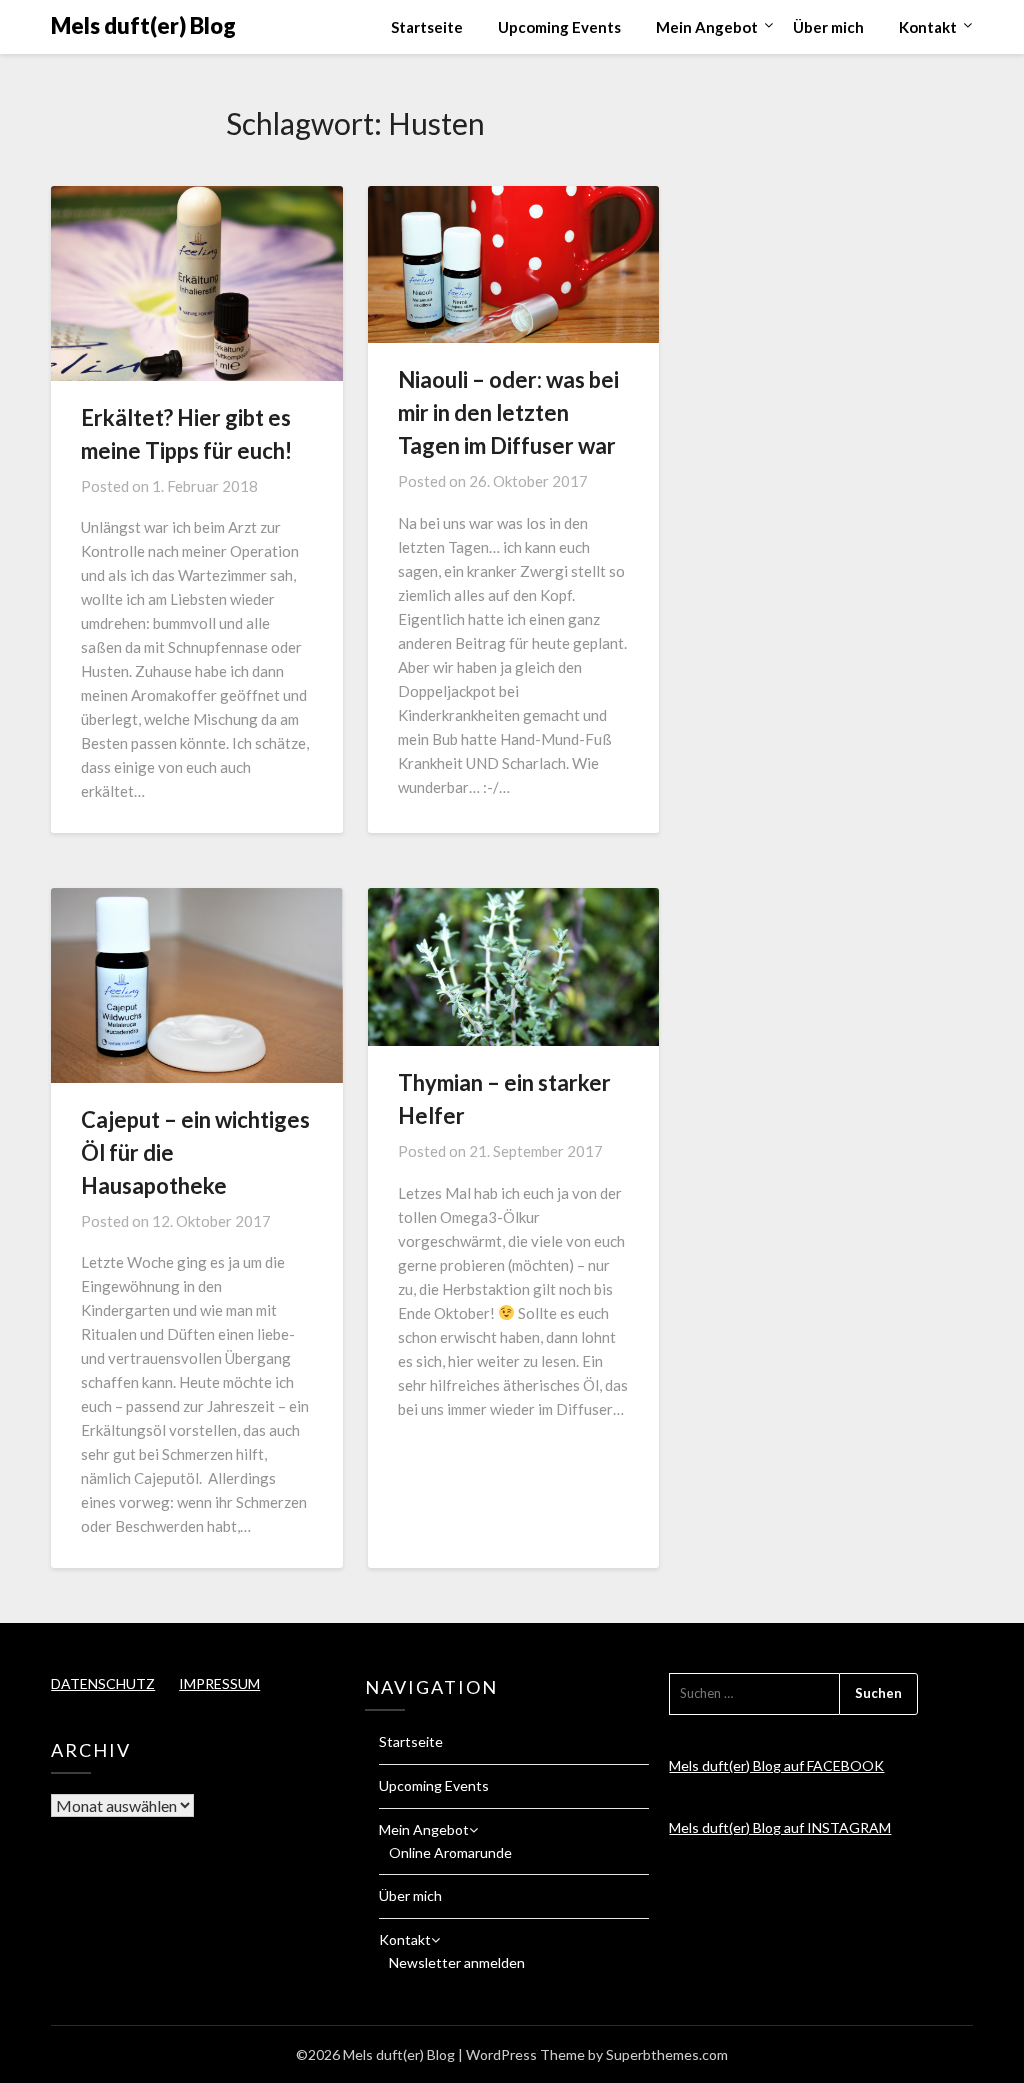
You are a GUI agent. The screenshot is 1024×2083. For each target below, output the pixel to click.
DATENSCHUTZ (103, 1683)
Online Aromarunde (450, 1852)
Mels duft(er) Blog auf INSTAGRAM (780, 1827)
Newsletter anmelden (457, 1962)
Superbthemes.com (667, 2054)
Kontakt (928, 27)
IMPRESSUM (219, 1683)
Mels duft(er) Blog (143, 25)
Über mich (828, 27)
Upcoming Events (559, 27)
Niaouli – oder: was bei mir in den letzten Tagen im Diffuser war (508, 412)
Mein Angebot (707, 27)
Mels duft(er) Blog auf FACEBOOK (776, 1765)
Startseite (427, 27)
